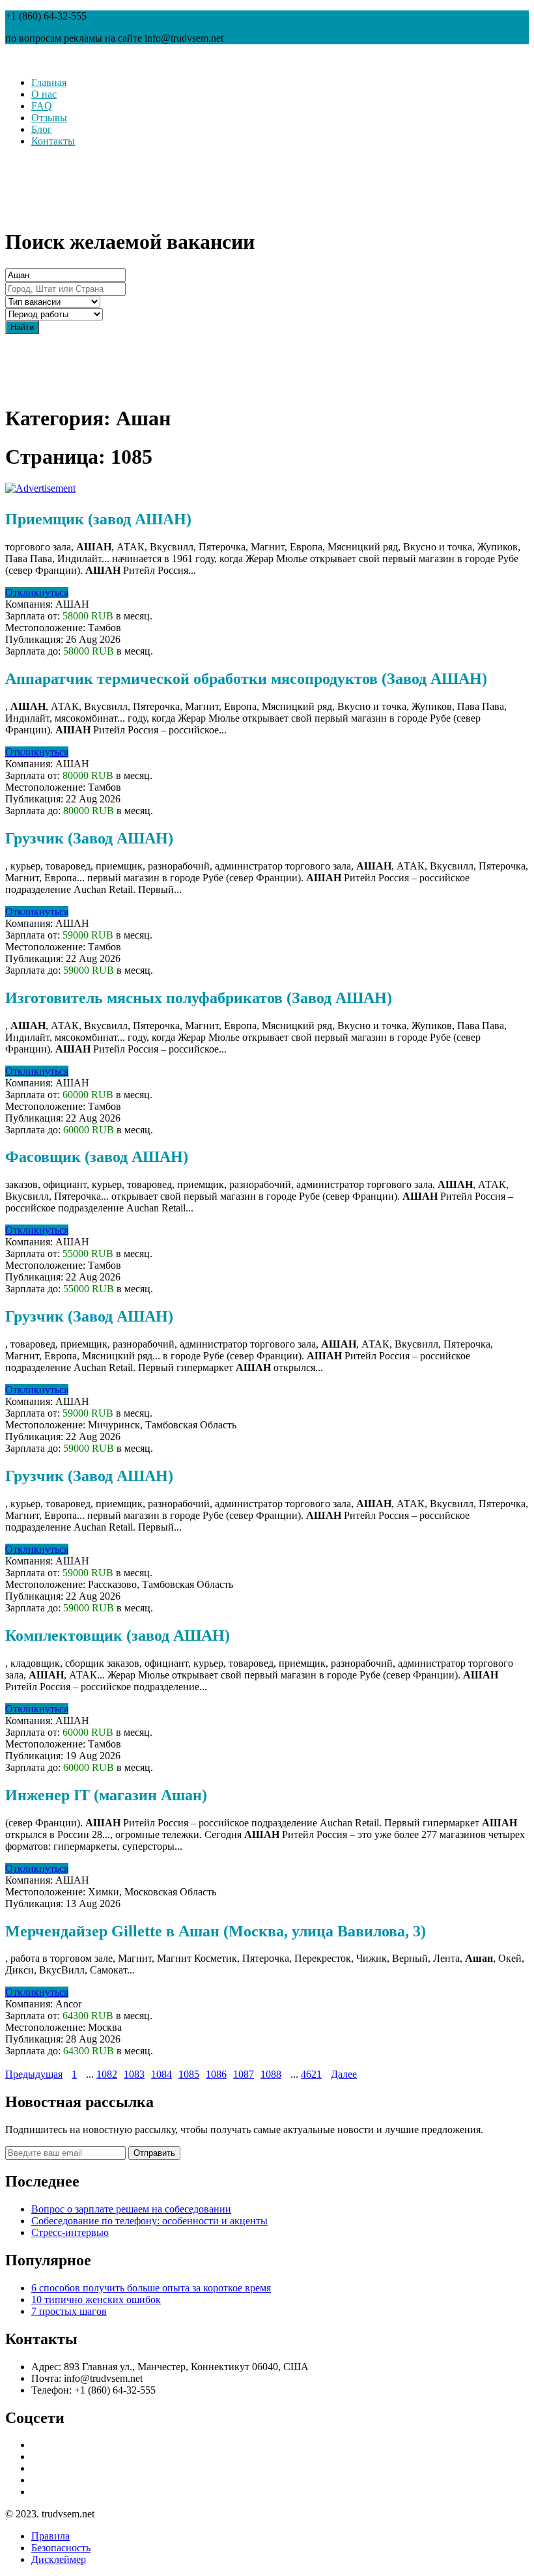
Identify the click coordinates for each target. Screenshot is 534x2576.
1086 (216, 2074)
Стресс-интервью (70, 2232)
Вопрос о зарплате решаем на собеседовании (131, 2209)
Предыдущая (34, 2074)
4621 (311, 2074)
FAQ (42, 106)
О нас (44, 94)
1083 (134, 2074)
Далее (344, 2074)
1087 (244, 2074)
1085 (189, 2074)
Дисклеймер (59, 2559)
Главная (49, 82)
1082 (107, 2074)
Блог (42, 129)
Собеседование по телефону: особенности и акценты (149, 2221)
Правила (50, 2536)
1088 (271, 2074)
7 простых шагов (69, 2311)
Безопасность (61, 2548)
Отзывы (49, 118)
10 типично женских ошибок (96, 2300)
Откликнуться (37, 592)
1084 (162, 2074)
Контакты (53, 141)
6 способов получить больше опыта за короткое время (151, 2288)
